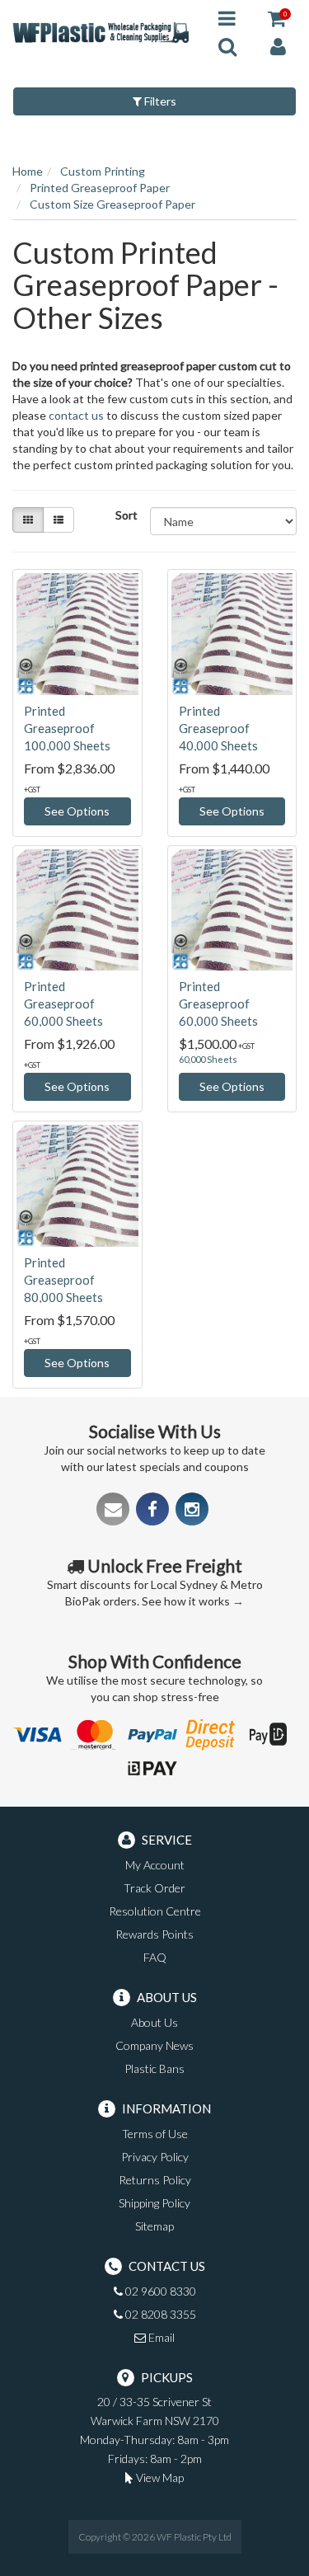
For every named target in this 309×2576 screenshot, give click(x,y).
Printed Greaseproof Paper (100, 188)
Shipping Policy (154, 2203)
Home (28, 171)
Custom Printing (103, 171)
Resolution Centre (155, 1911)
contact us (76, 415)
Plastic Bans (154, 2068)
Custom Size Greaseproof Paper (112, 204)
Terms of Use (155, 2134)
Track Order (154, 1888)
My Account (155, 1865)
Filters (159, 101)
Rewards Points (154, 1934)
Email (160, 2337)
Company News (154, 2045)
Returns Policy (155, 2180)
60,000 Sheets (208, 1059)
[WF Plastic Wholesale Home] (103, 31)
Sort (126, 515)
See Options (77, 811)
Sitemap (154, 2226)
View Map (159, 2477)
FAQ (155, 1957)
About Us (154, 2022)
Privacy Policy (155, 2157)
